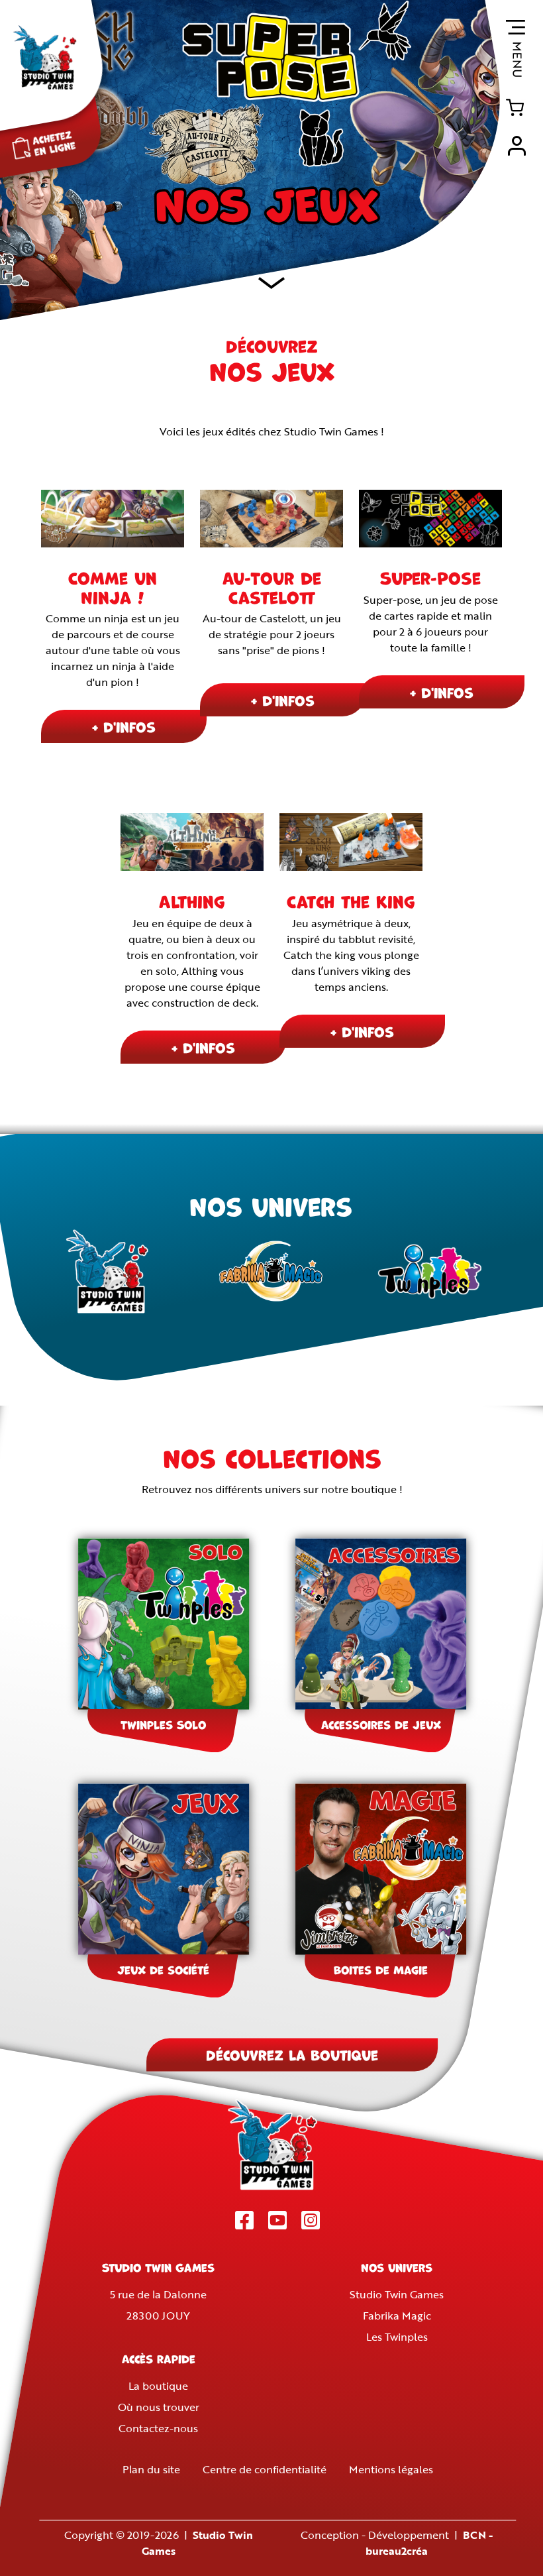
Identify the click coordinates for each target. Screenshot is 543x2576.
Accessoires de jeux (381, 1724)
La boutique (158, 2386)
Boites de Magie (381, 1970)
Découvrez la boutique (292, 2055)
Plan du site (151, 2470)
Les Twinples (397, 2337)
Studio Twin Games (397, 2295)
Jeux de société (163, 1970)
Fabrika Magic (397, 2316)
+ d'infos (124, 726)
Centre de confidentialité (265, 2470)
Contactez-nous (158, 2429)
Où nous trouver (159, 2408)
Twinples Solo (163, 1724)
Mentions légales (391, 2470)
